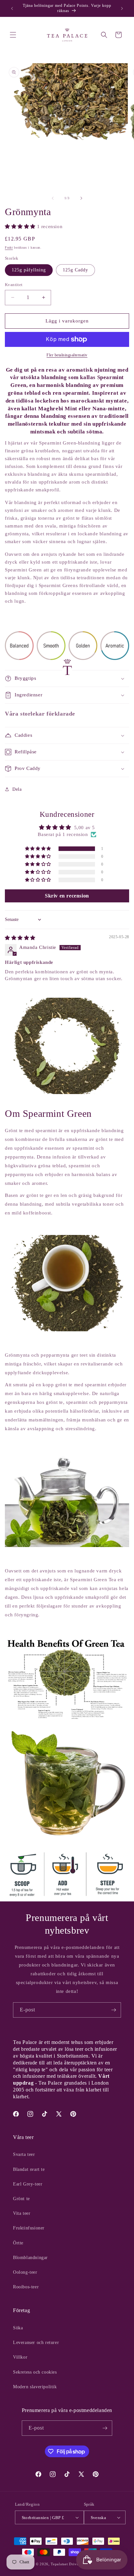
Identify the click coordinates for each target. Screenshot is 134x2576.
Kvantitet (14, 285)
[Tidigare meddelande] (12, 8)
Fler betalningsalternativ (67, 355)
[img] (20, 938)
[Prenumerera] (114, 2010)
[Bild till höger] (81, 198)
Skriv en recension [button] (67, 896)
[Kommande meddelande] (122, 8)
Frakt (9, 247)
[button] (13, 35)
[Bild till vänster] (53, 198)
